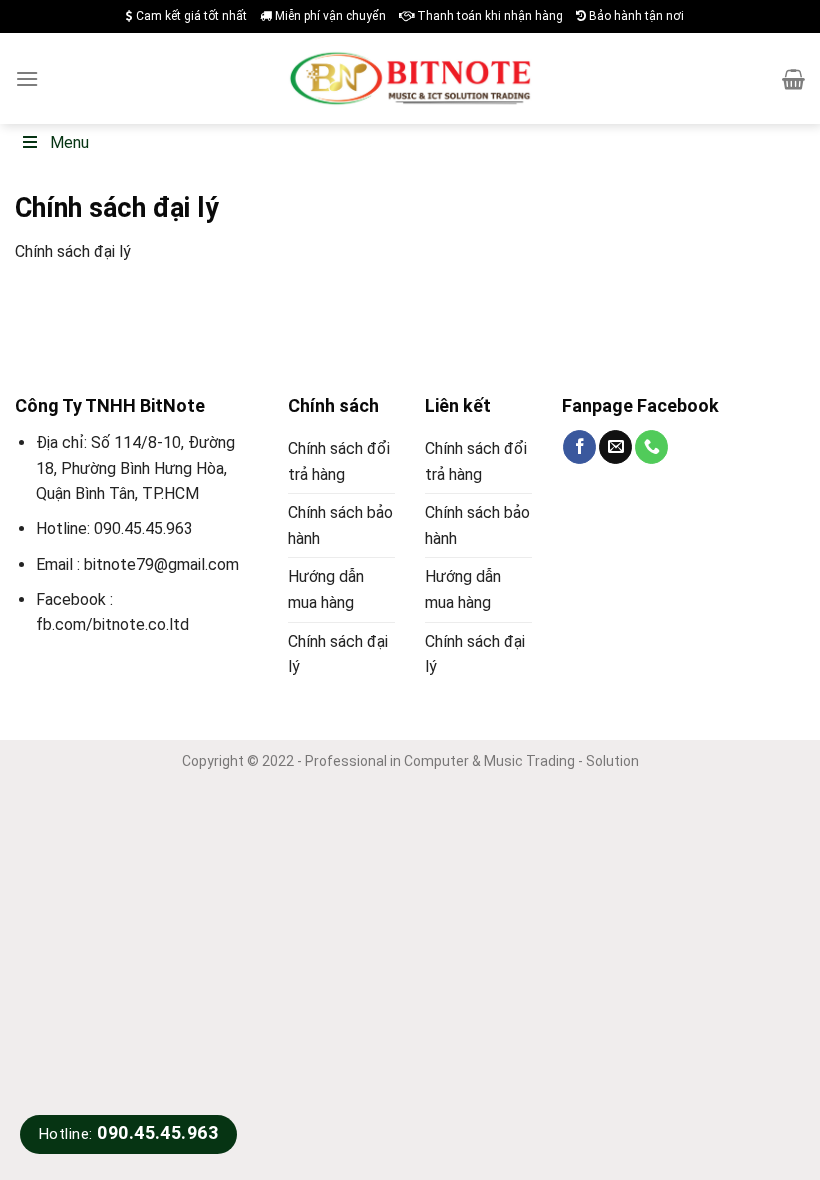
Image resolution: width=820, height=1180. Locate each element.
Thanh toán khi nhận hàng (488, 16)
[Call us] (651, 447)
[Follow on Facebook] (579, 447)
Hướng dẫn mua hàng (326, 589)
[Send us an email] (615, 447)
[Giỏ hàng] (793, 79)
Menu (69, 142)
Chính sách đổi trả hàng (339, 461)
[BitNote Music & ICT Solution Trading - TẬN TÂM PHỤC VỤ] (410, 79)
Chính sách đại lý (338, 654)
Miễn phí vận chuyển (329, 16)
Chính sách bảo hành (340, 525)
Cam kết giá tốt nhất (190, 16)
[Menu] (27, 78)
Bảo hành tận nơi (635, 16)
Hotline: (128, 1134)
